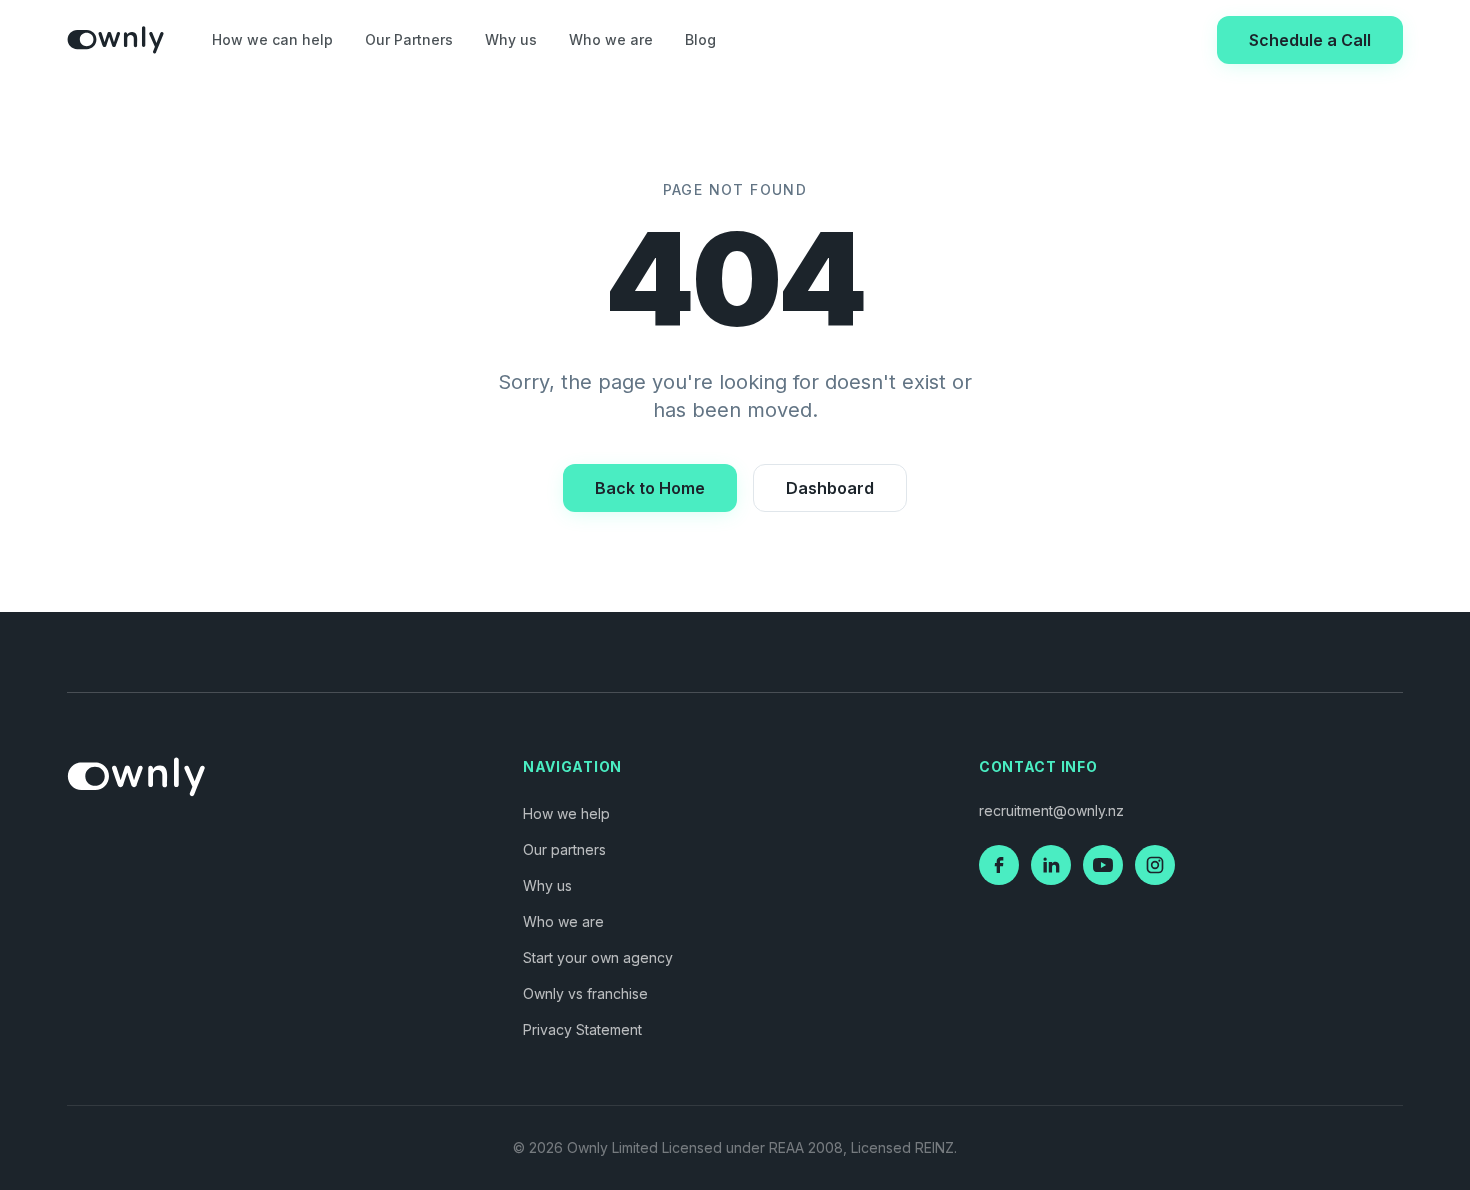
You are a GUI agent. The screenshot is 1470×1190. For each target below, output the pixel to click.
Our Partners (409, 39)
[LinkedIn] (1051, 865)
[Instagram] (1155, 865)
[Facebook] (999, 865)
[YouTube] (1103, 865)
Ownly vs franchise (585, 993)
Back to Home (650, 488)
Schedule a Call (1310, 40)
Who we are (611, 39)
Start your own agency (598, 957)
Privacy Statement (582, 1029)
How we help (566, 813)
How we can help (272, 39)
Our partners (564, 849)
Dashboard (830, 488)
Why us (511, 39)
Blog (700, 39)
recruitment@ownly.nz (1051, 810)
